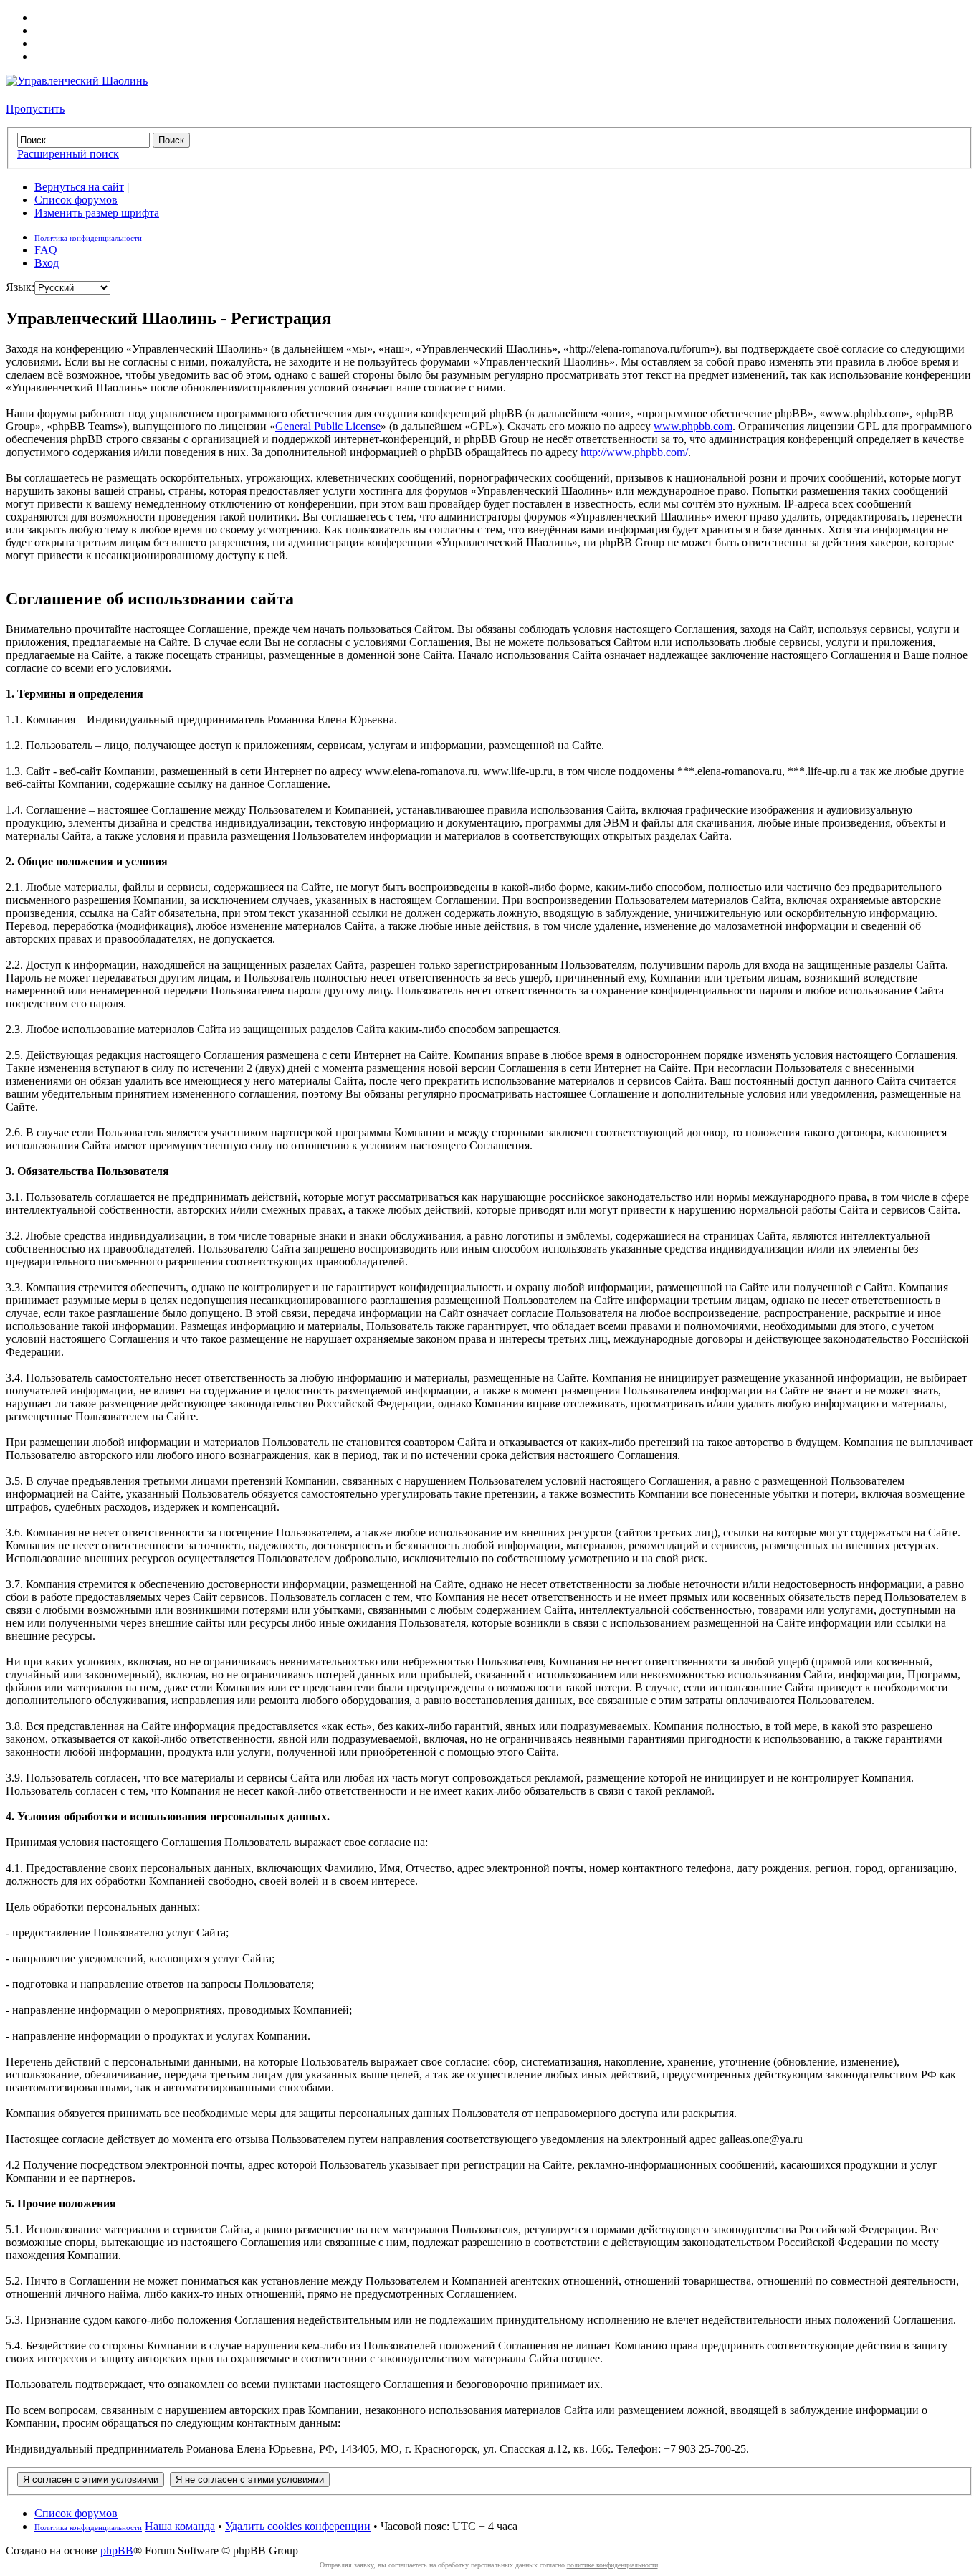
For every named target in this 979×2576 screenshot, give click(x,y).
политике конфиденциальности (612, 2565)
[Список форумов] (77, 81)
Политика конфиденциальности (88, 238)
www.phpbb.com (693, 426)
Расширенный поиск (68, 154)
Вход (47, 263)
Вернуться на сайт (79, 187)
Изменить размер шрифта (97, 213)
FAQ (46, 250)
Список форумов (76, 200)
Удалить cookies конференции (298, 2526)
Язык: (20, 287)
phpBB (117, 2551)
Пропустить (35, 109)
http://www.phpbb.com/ (634, 452)
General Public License (328, 426)
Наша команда (180, 2526)
